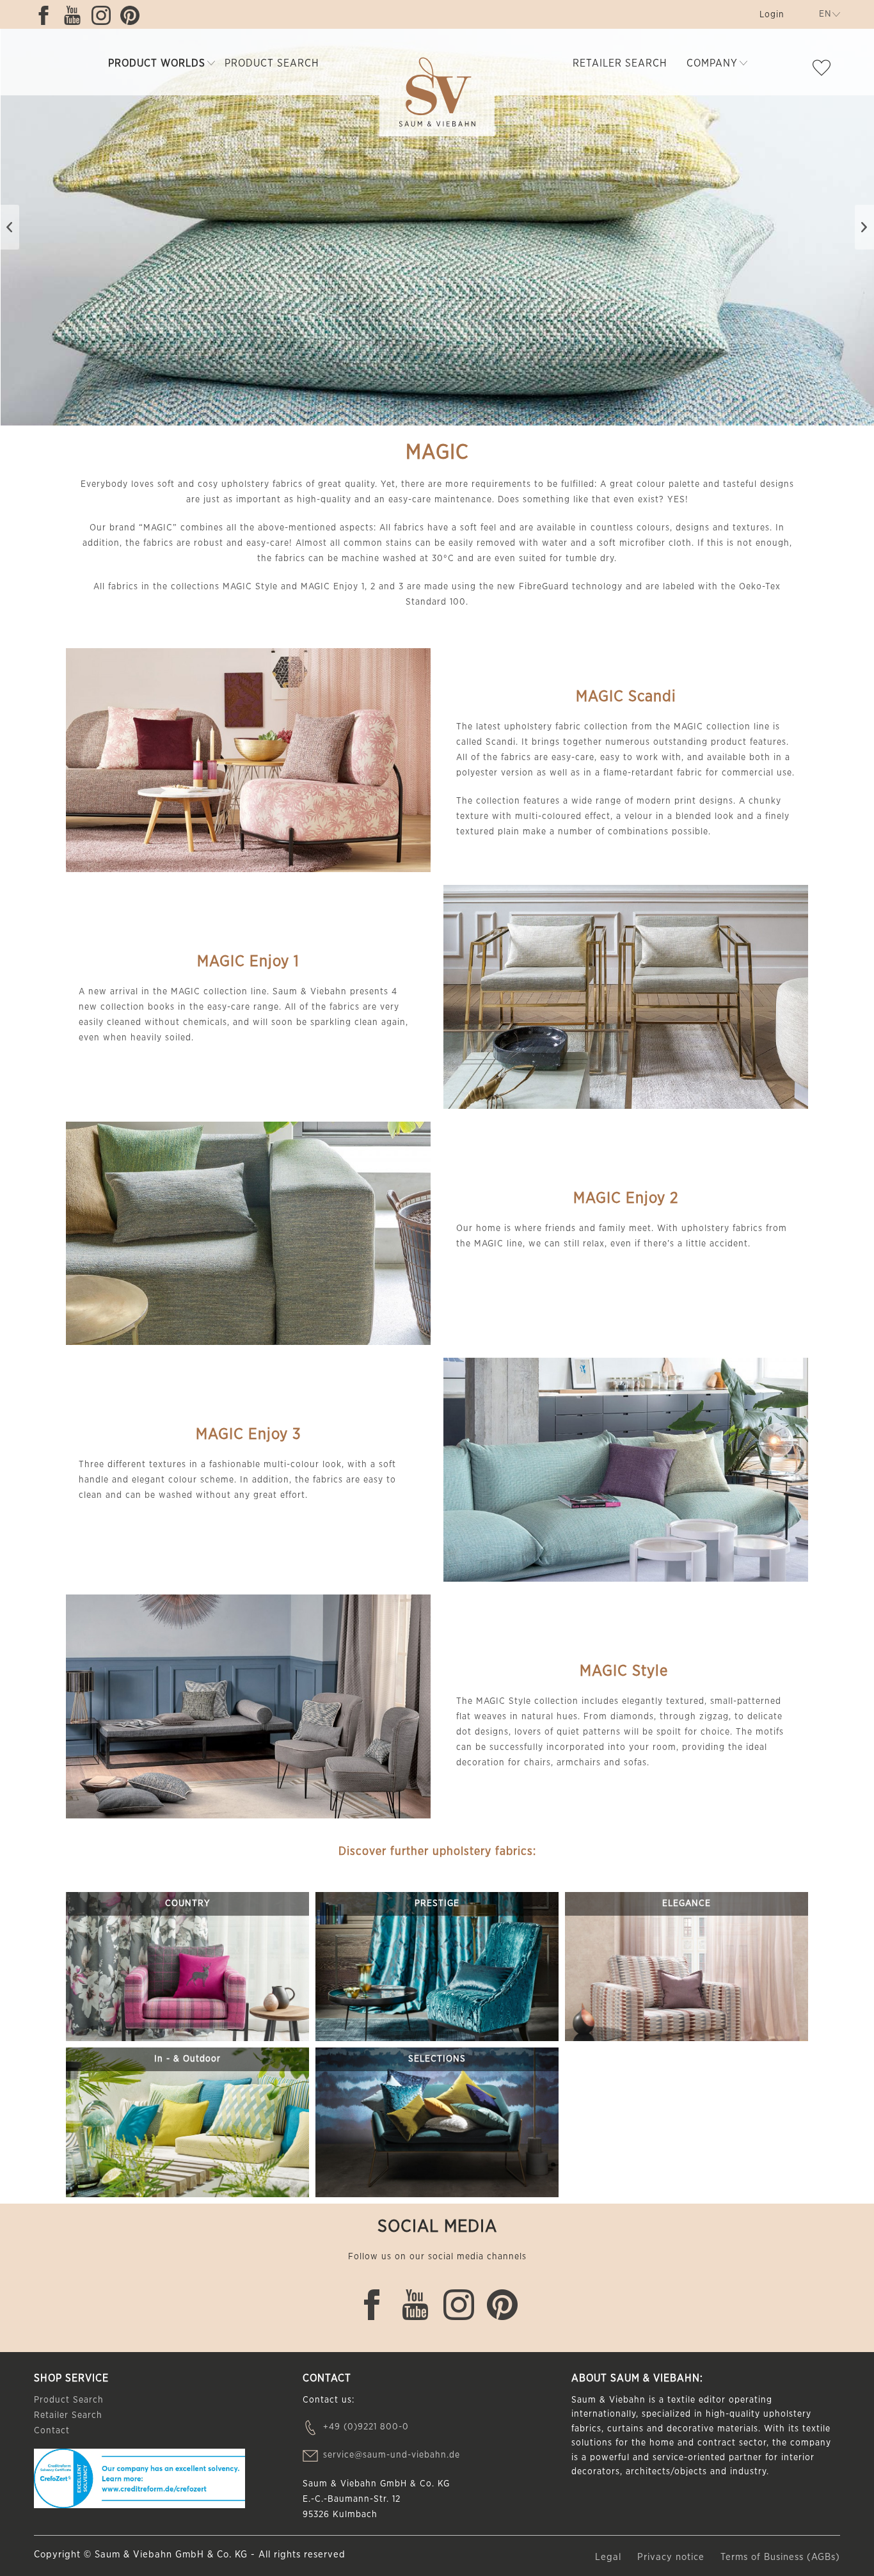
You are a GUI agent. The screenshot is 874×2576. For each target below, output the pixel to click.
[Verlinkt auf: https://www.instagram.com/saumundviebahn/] (104, 15)
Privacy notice (672, 2557)
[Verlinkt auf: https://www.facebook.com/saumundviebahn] (47, 15)
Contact (52, 2431)
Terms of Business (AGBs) (780, 2557)
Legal (610, 2557)
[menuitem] (771, 17)
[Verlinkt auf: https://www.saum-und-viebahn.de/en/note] (825, 70)
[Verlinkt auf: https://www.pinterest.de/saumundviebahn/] (133, 15)
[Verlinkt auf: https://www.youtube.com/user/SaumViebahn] (75, 15)
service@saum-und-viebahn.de (392, 2455)
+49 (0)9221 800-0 (366, 2427)
